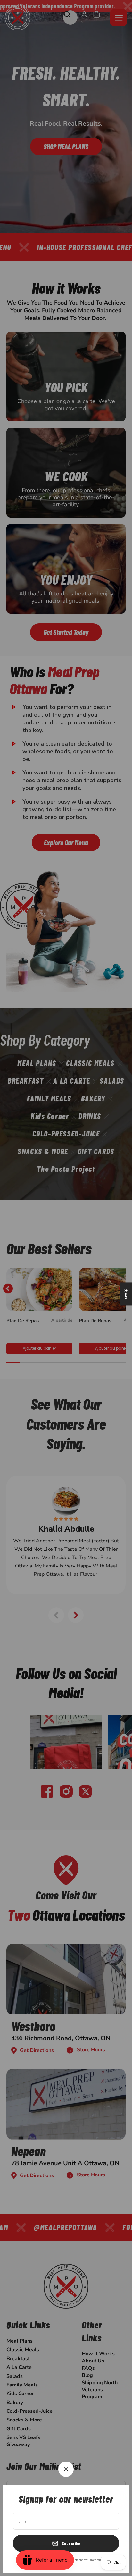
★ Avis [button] (126, 1294)
